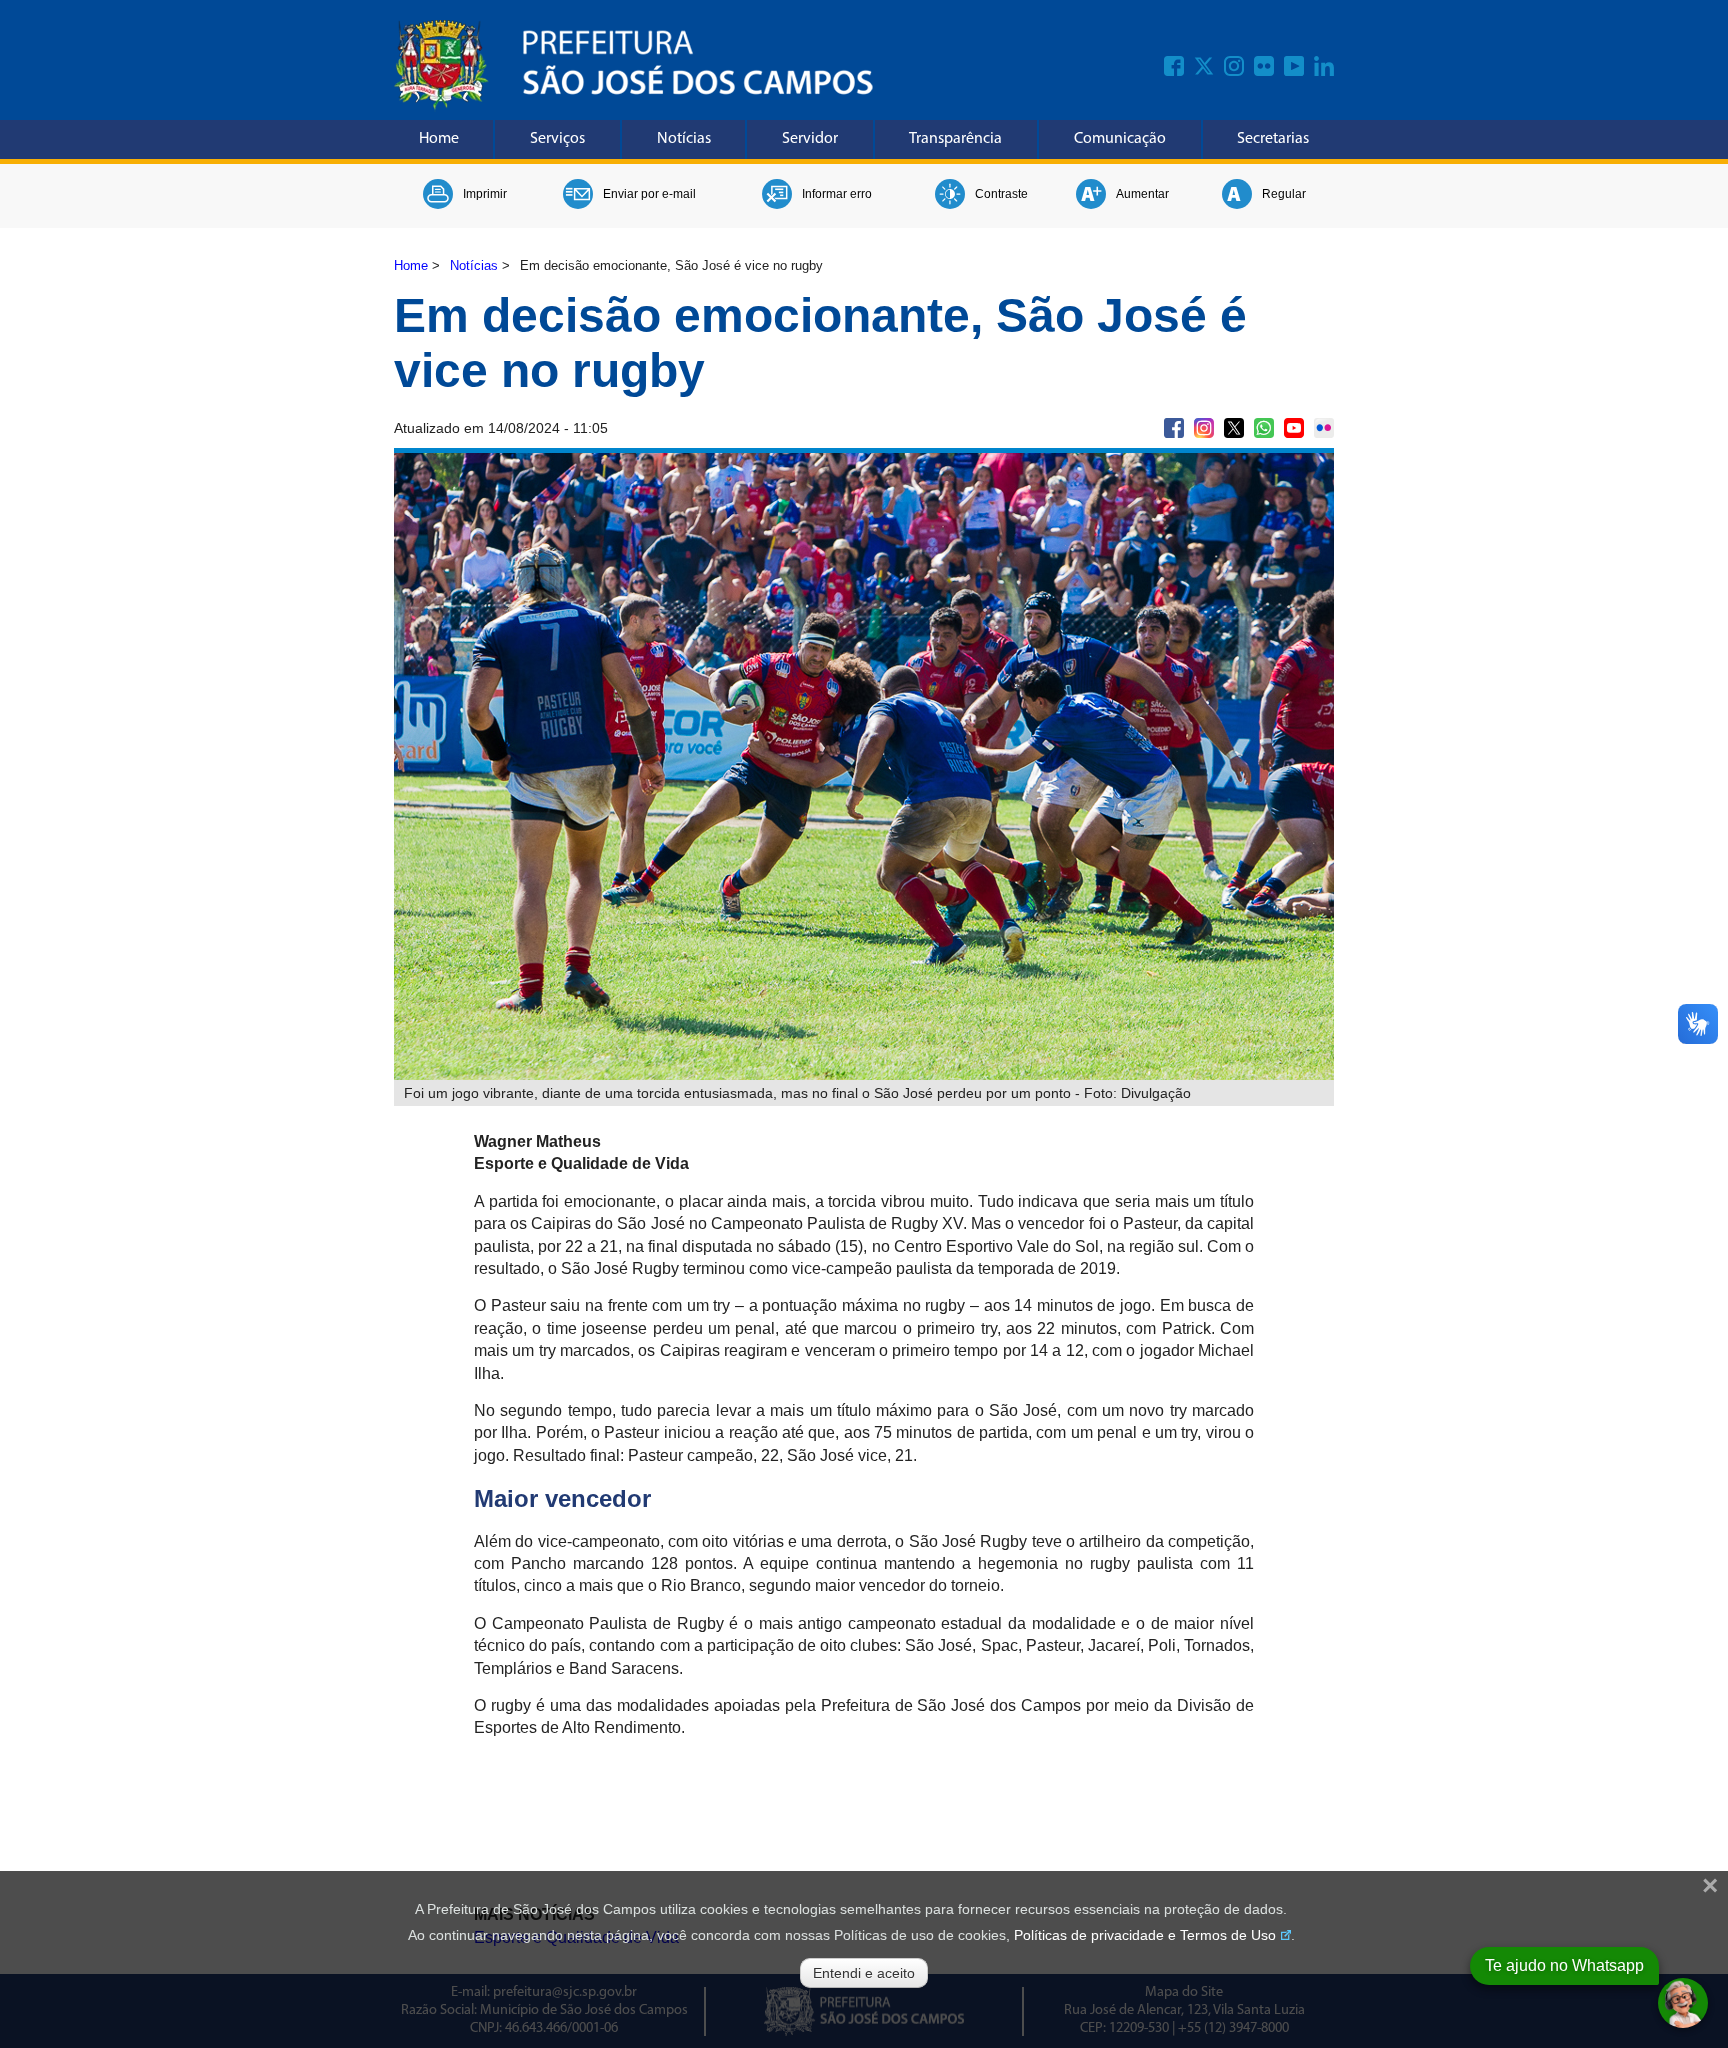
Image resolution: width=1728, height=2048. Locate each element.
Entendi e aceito (864, 1973)
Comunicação (1120, 139)
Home (439, 139)
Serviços (557, 139)
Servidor (810, 139)
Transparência (955, 139)
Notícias (684, 139)
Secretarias (1273, 139)
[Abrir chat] (1683, 2003)
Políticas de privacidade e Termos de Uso (1145, 1935)
